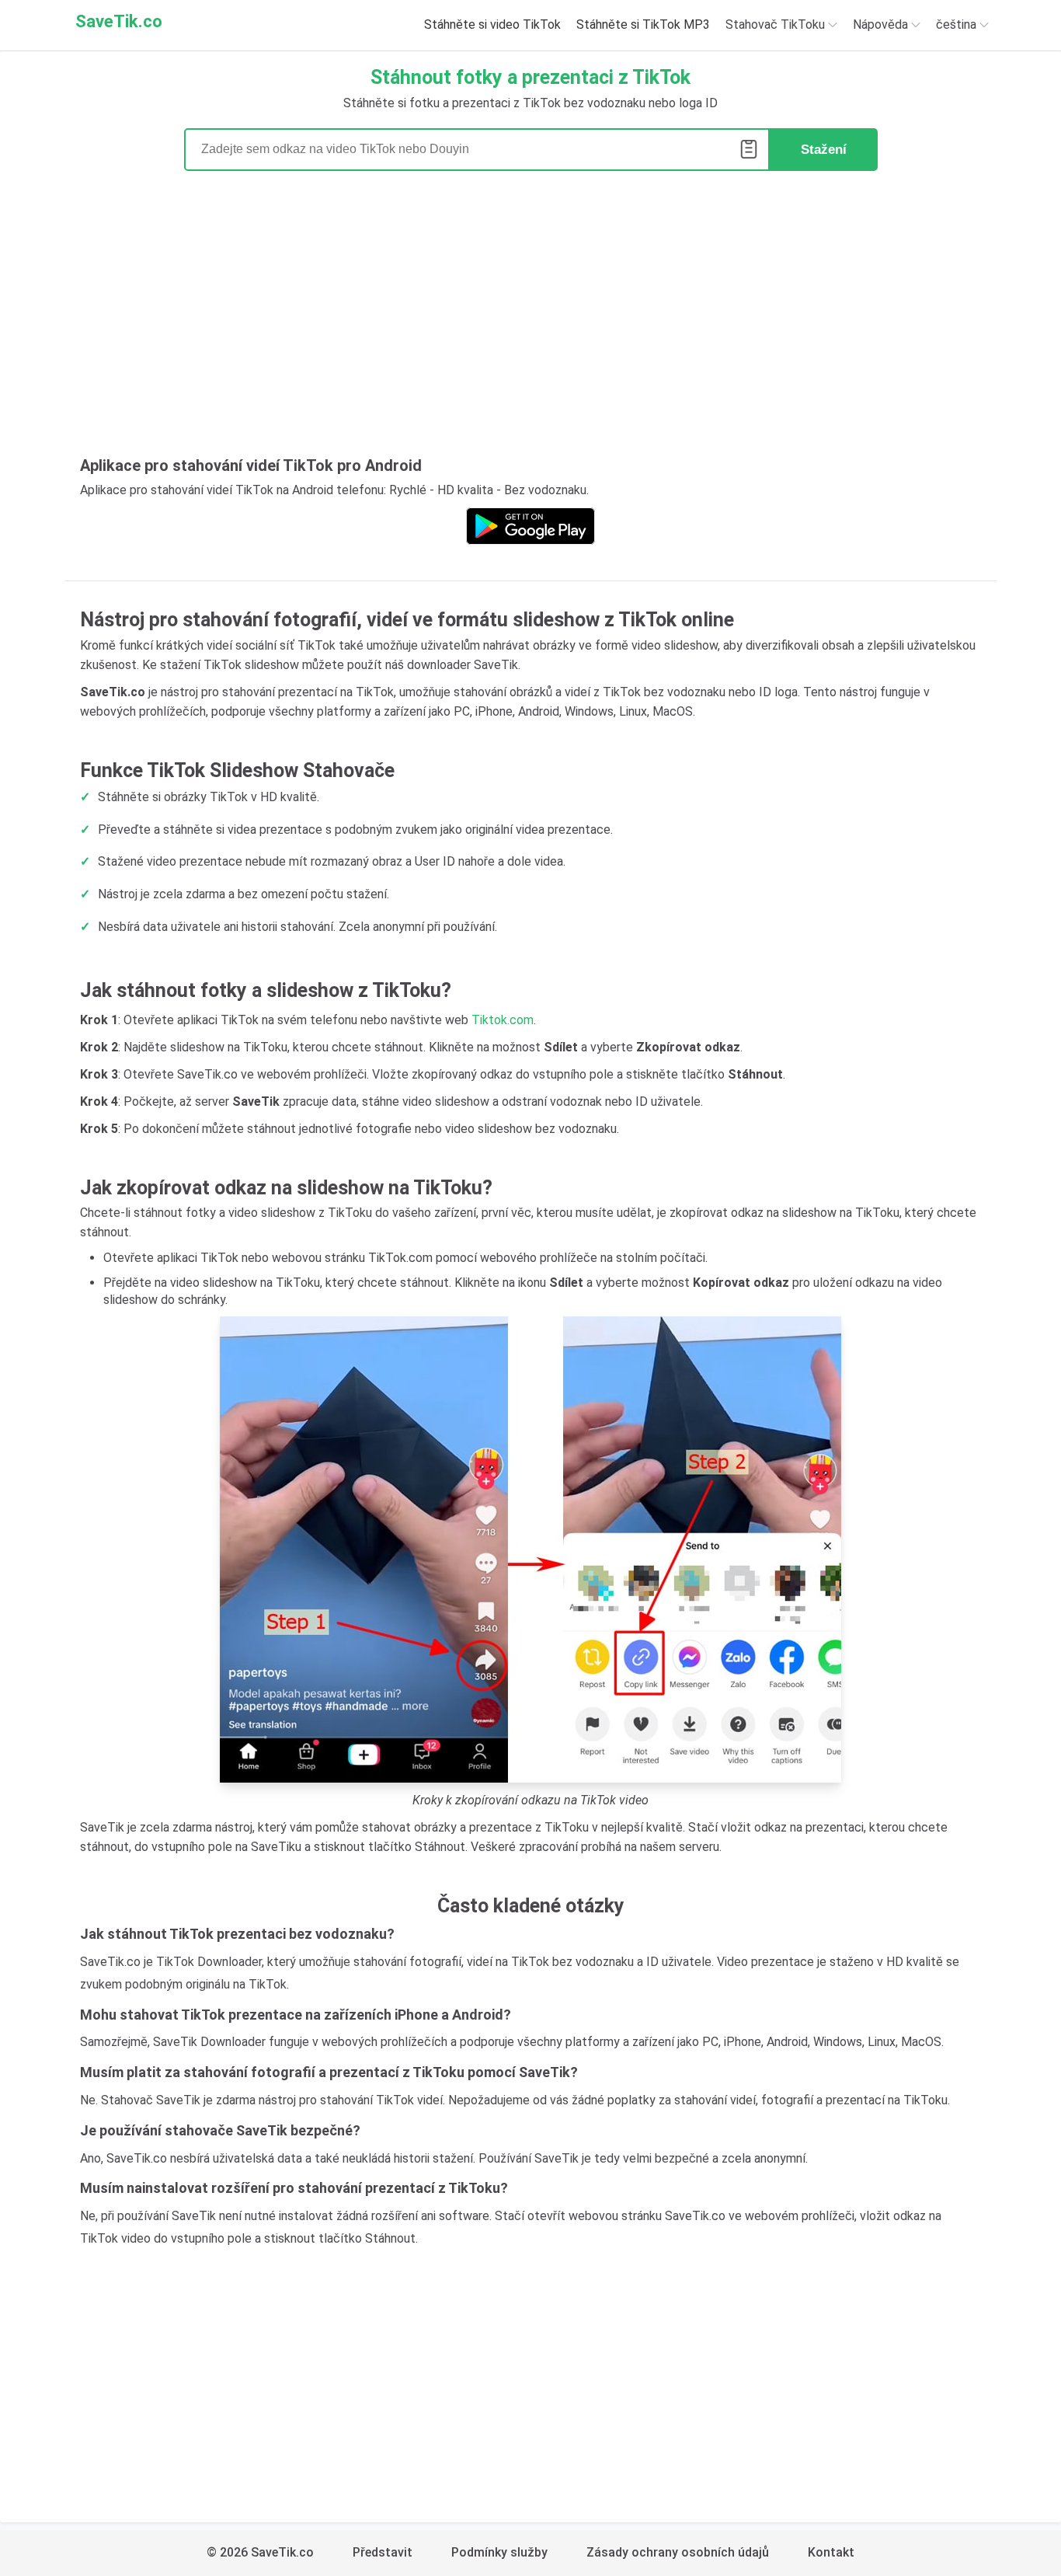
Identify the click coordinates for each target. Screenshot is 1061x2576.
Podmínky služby (499, 2552)
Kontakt (831, 2552)
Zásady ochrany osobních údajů (678, 2552)
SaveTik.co (119, 21)
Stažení (824, 150)
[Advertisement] (530, 319)
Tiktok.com (503, 1020)
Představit (383, 2552)
